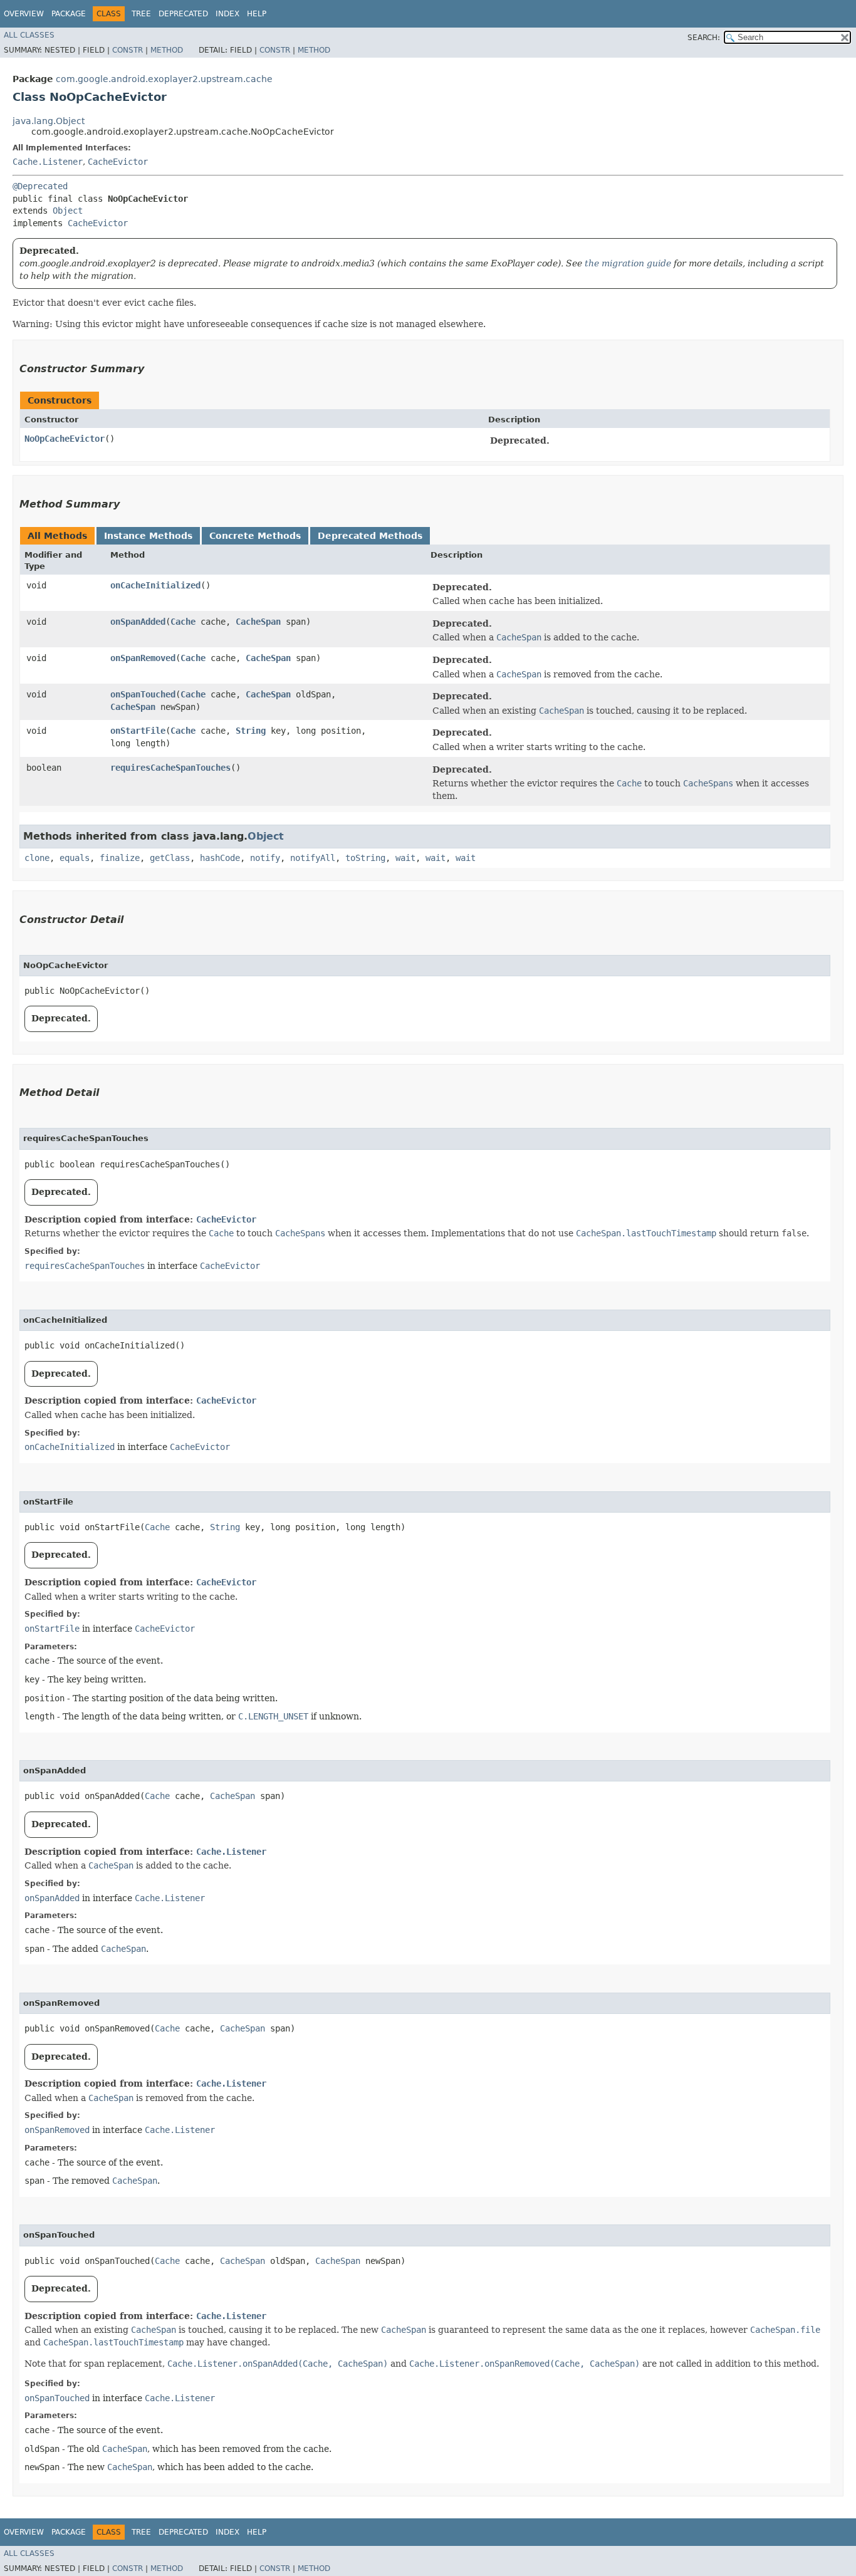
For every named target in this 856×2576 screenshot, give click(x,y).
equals (75, 858)
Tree (141, 14)
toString (365, 858)
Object (68, 211)
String (251, 731)
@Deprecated (40, 186)
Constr (128, 50)
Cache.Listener (48, 162)
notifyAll (313, 858)
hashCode (220, 858)
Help (257, 14)
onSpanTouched (143, 694)
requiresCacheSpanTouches (170, 768)
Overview (24, 14)
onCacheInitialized (155, 585)
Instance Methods (148, 536)
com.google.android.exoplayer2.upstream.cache (164, 79)
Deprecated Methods (370, 536)
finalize (120, 858)
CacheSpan (258, 622)
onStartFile (138, 731)
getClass (170, 858)
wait (405, 858)
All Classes (29, 35)
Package (69, 14)
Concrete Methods (255, 536)
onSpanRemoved (143, 658)
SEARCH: (704, 38)
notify (265, 858)
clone (37, 858)
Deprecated (183, 14)
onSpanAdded (138, 622)
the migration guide (628, 263)
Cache (183, 622)
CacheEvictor (118, 162)
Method (167, 50)
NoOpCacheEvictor (65, 439)
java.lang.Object (49, 121)
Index (227, 14)
